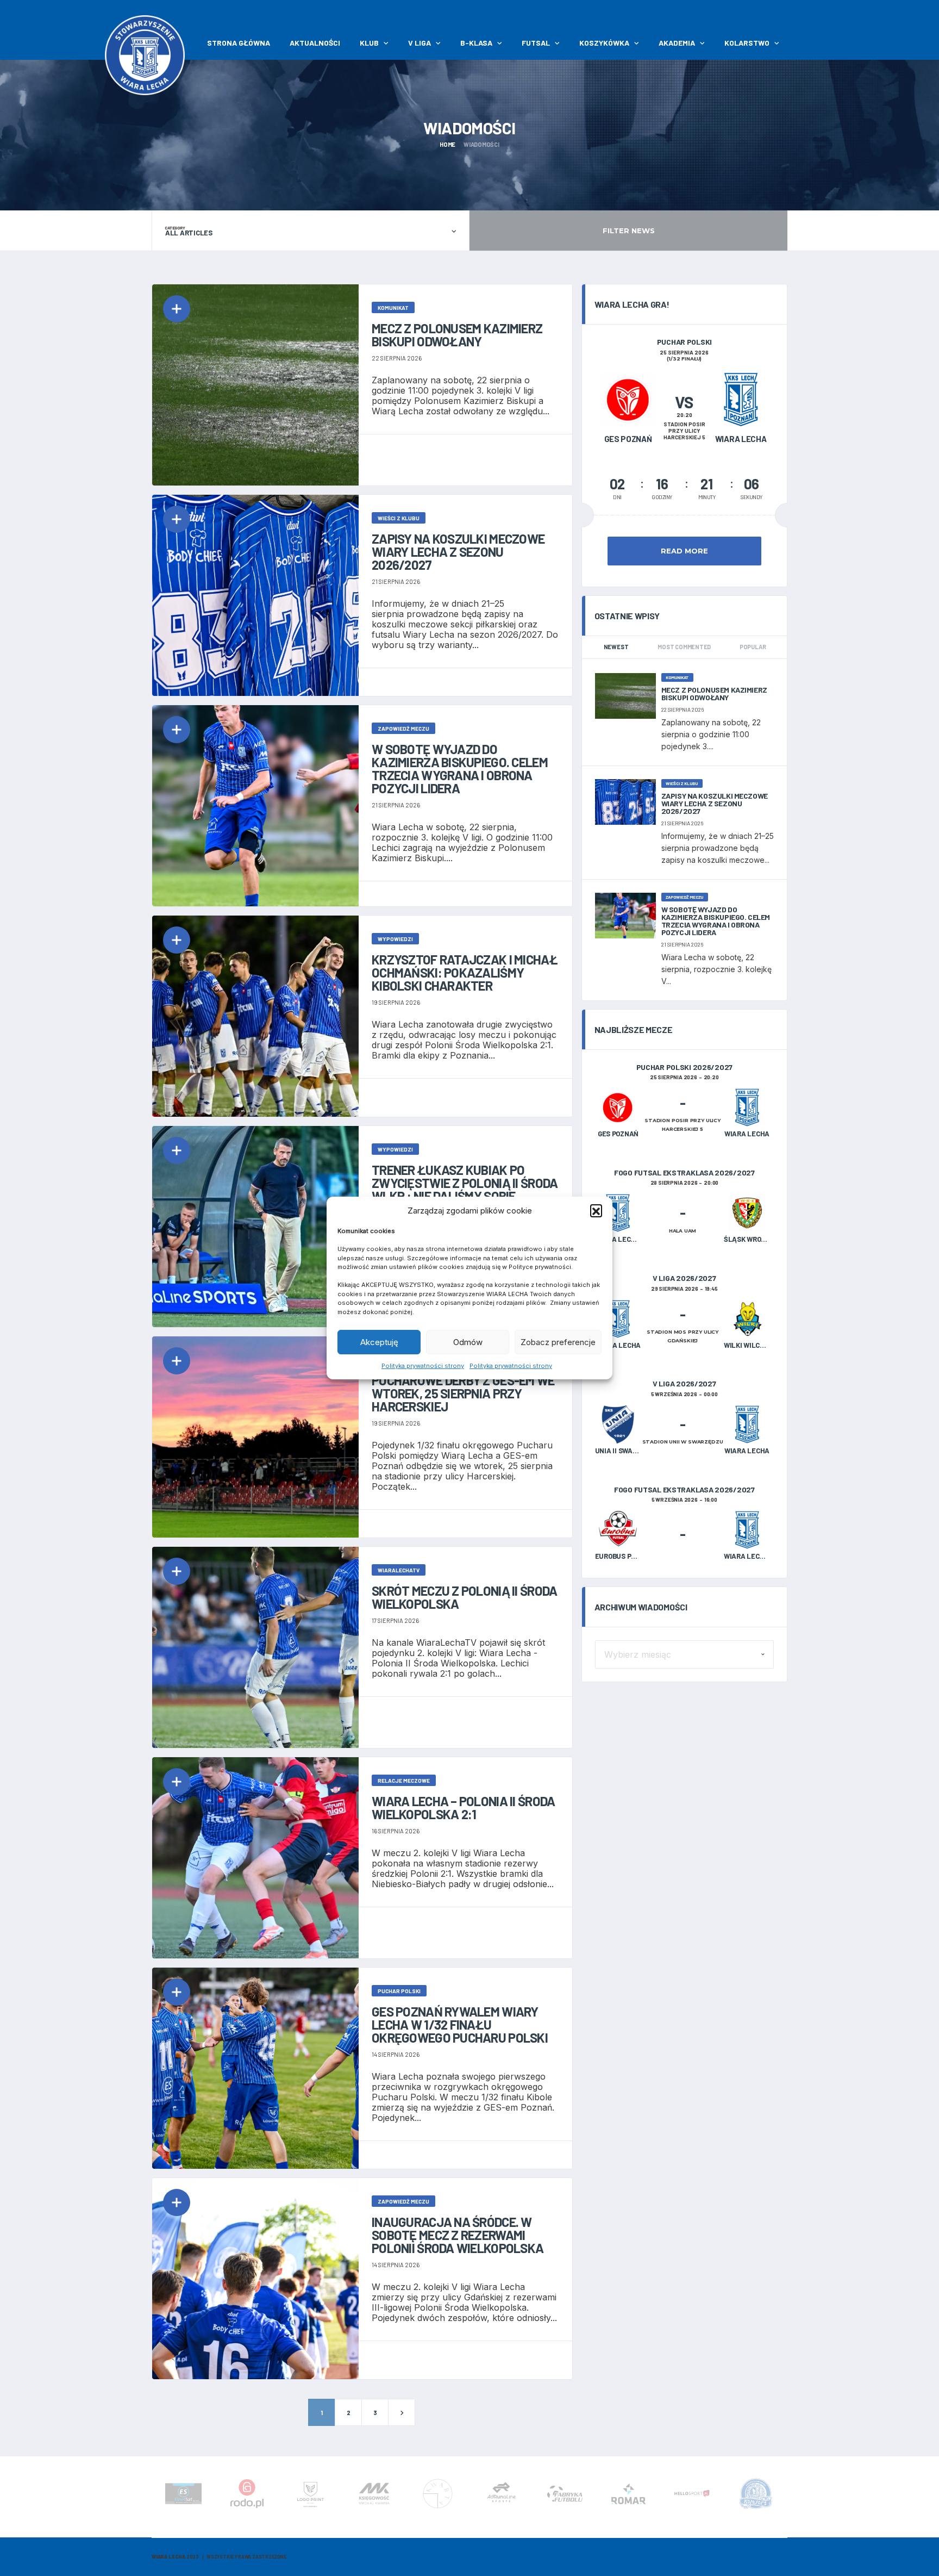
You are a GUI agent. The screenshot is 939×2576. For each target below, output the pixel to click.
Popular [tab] (753, 647)
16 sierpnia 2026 (396, 1831)
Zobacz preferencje (558, 1342)
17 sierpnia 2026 (395, 1620)
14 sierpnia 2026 (396, 2054)
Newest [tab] (616, 647)
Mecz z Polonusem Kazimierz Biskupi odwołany (457, 335)
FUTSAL (536, 43)
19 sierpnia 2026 (396, 1002)
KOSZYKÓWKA (604, 43)
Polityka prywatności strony (423, 1366)
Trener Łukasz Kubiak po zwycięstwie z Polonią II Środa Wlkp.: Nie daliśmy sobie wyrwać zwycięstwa (465, 1189)
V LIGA (420, 43)
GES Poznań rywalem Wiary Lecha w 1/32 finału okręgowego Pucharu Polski (460, 2024)
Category (175, 228)
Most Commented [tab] (684, 647)
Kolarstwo (747, 43)
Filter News (629, 231)
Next (785, 2497)
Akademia (677, 43)
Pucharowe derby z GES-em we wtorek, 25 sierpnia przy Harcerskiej (463, 1393)
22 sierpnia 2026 (397, 358)
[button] (596, 1210)
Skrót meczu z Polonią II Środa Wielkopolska (464, 1597)
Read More (684, 551)
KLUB (369, 43)
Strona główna (239, 43)
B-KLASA (476, 43)
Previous (154, 2497)
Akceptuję (379, 1342)
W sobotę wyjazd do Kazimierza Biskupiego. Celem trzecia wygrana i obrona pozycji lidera (460, 769)
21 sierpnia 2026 (396, 581)
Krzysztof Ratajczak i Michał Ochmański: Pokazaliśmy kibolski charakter (465, 972)
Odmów (468, 1342)
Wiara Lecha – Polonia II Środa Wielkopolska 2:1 (463, 1807)
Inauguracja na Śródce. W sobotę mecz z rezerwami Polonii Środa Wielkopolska (458, 2235)
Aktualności (315, 43)
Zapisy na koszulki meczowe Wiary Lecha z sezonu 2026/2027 (458, 552)
